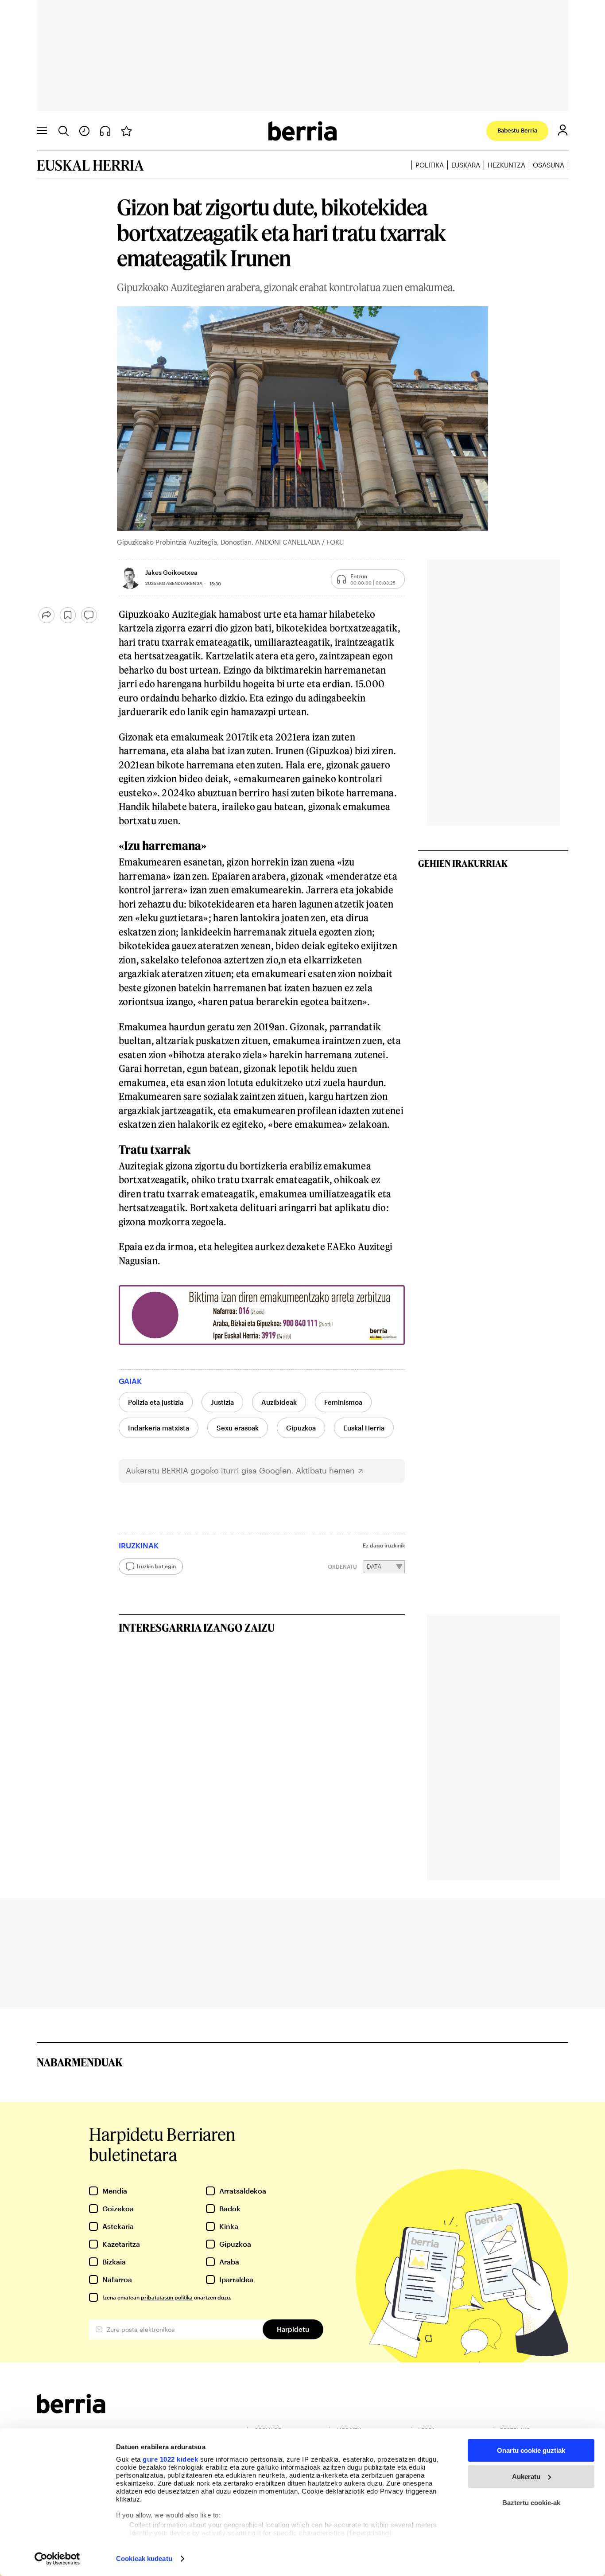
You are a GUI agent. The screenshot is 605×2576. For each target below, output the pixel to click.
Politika (430, 165)
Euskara (466, 165)
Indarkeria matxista (159, 1428)
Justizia (222, 1402)
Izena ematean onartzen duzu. (167, 2297)
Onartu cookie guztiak (531, 2450)
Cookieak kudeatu (144, 2558)
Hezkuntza (506, 165)
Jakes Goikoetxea (171, 572)
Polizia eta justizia (156, 1402)
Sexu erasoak (238, 1428)
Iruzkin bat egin (156, 1566)
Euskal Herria (364, 1428)
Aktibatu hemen (325, 1471)
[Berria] (71, 2410)
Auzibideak (279, 1402)
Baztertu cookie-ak (531, 2503)
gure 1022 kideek (170, 2459)
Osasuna (549, 165)
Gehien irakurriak (463, 863)
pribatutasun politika (167, 2297)
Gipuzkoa (301, 1428)
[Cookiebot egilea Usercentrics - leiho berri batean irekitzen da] (57, 2559)
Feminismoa (343, 1402)
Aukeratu (526, 2477)
